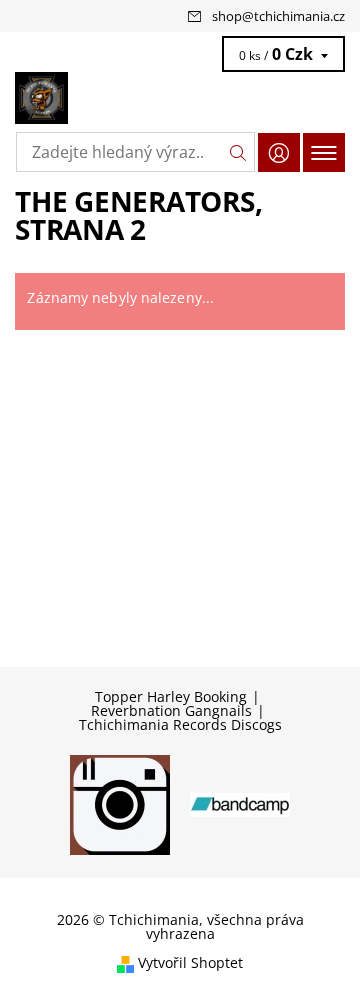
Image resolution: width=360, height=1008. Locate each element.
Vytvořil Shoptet (190, 963)
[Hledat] (238, 152)
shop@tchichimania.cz (278, 16)
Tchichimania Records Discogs (180, 725)
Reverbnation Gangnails (171, 711)
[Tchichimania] (180, 98)
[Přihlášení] (279, 152)
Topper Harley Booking (171, 697)
